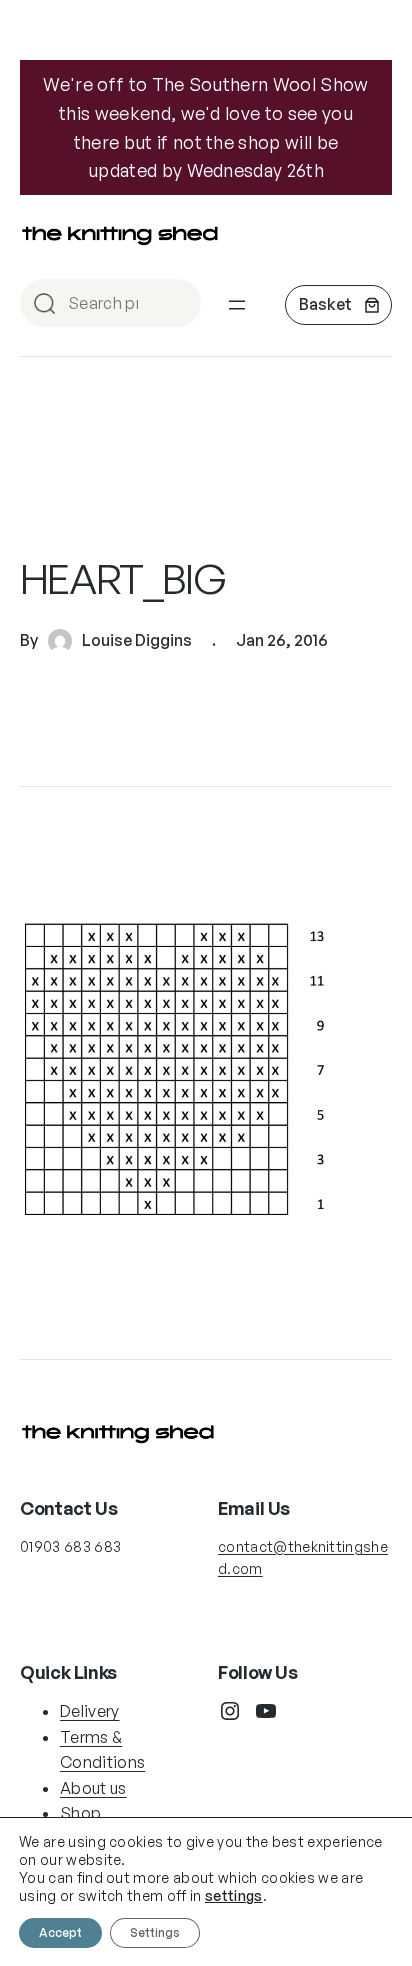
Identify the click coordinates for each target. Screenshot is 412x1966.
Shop (80, 1813)
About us (93, 1788)
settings (234, 1895)
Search (177, 304)
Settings (155, 1932)
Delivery (90, 1711)
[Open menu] (237, 305)
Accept (60, 1932)
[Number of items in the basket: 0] (338, 305)
